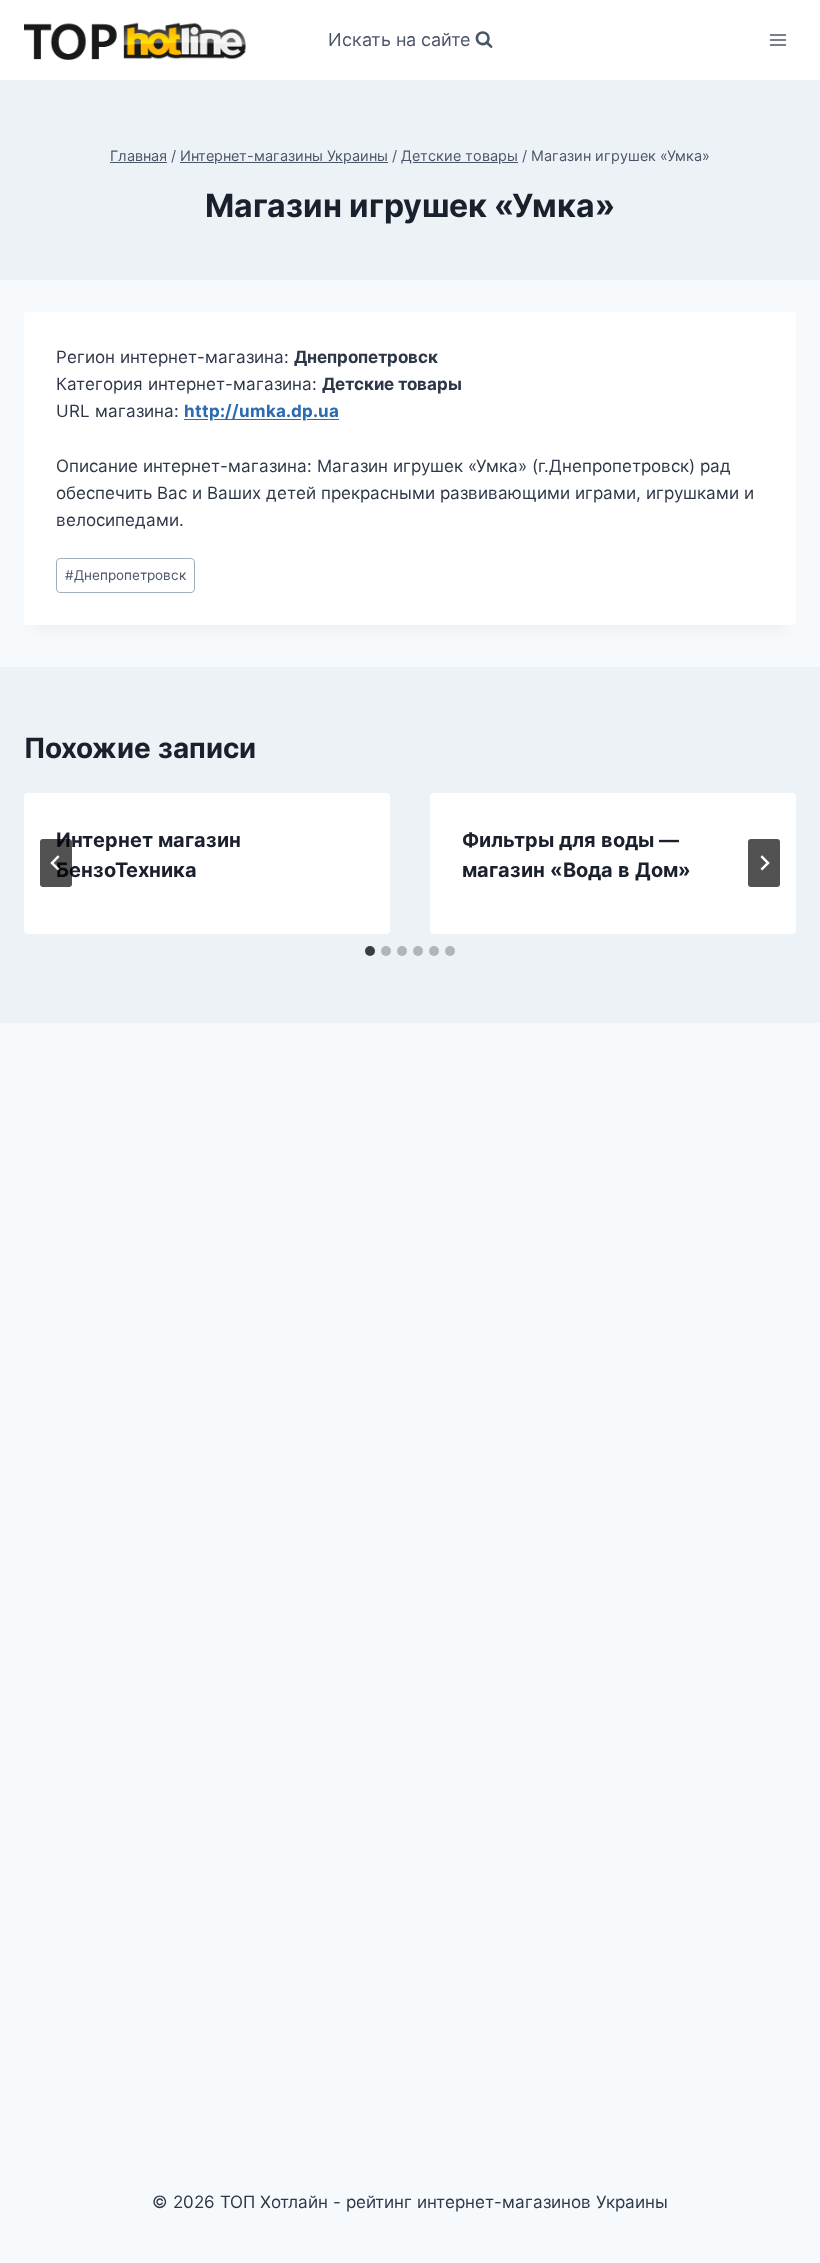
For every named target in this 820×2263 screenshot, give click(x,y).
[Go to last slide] (56, 863)
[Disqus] (410, 1316)
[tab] (370, 951)
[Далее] (764, 863)
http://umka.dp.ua (261, 411)
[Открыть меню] (777, 39)
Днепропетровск (125, 575)
